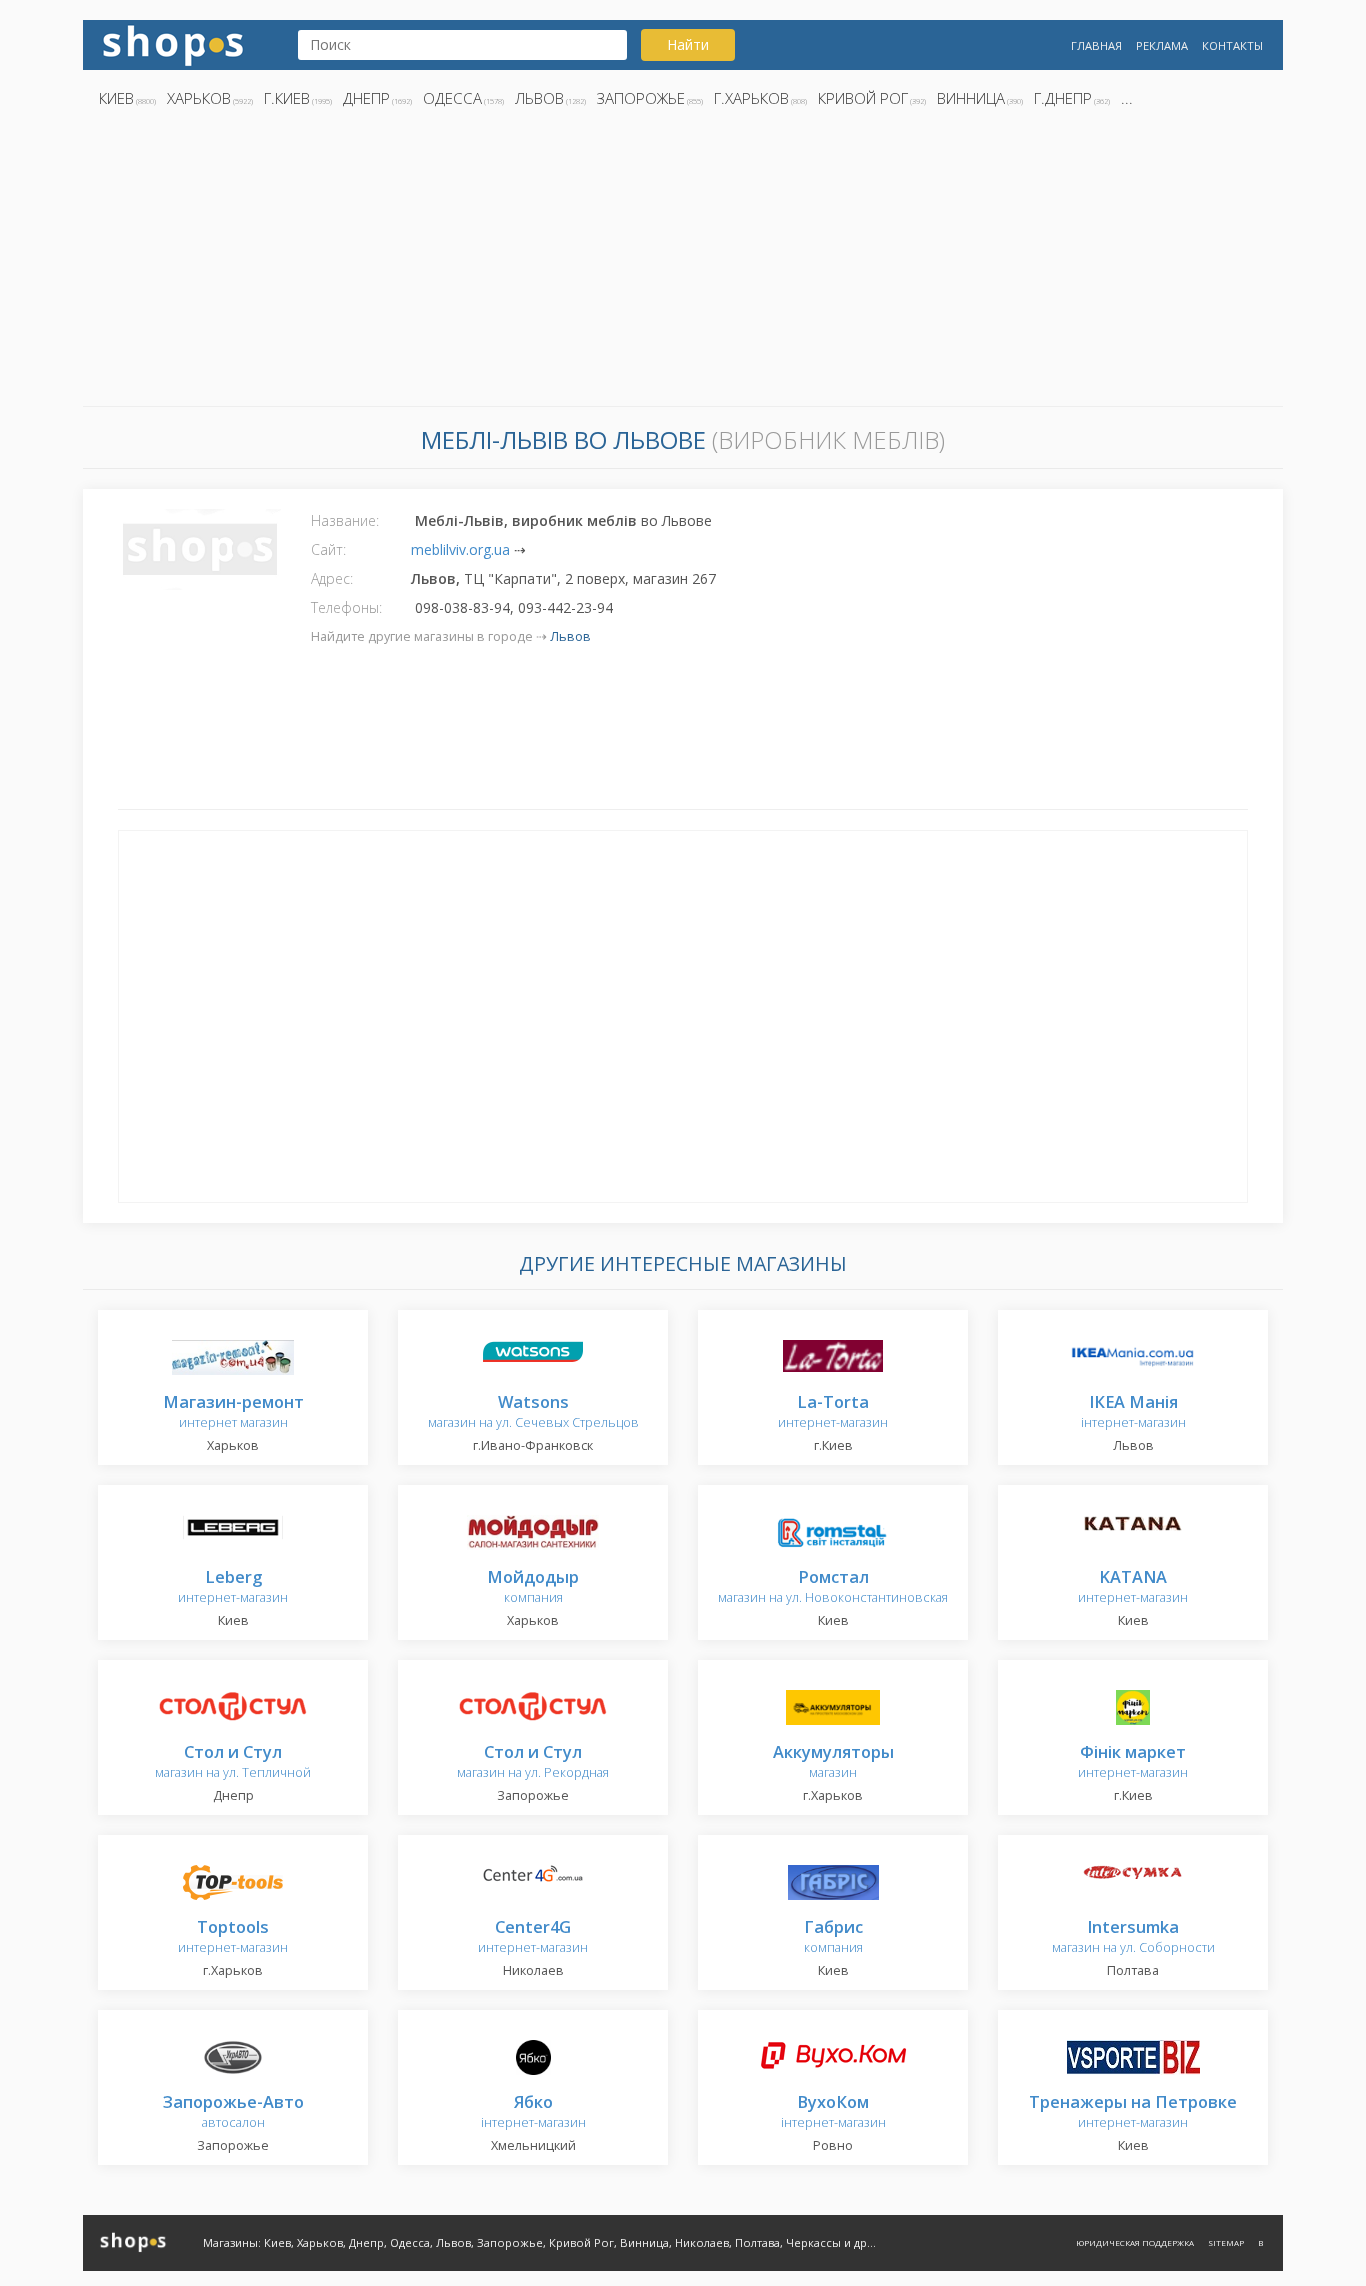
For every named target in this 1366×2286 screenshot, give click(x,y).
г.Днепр (1063, 98)
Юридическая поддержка (1135, 2242)
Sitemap (1226, 2242)
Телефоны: (346, 607)
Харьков (199, 98)
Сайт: (328, 549)
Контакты (1232, 45)
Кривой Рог (863, 98)
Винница (971, 98)
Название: (345, 520)
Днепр (366, 98)
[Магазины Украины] (173, 43)
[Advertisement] (683, 263)
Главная (1096, 45)
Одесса (452, 98)
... (1127, 98)
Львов (539, 98)
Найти (688, 44)
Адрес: (332, 578)
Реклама (1162, 45)
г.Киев (287, 98)
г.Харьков (751, 98)
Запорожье (641, 98)
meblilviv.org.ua (460, 549)
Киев (116, 98)
